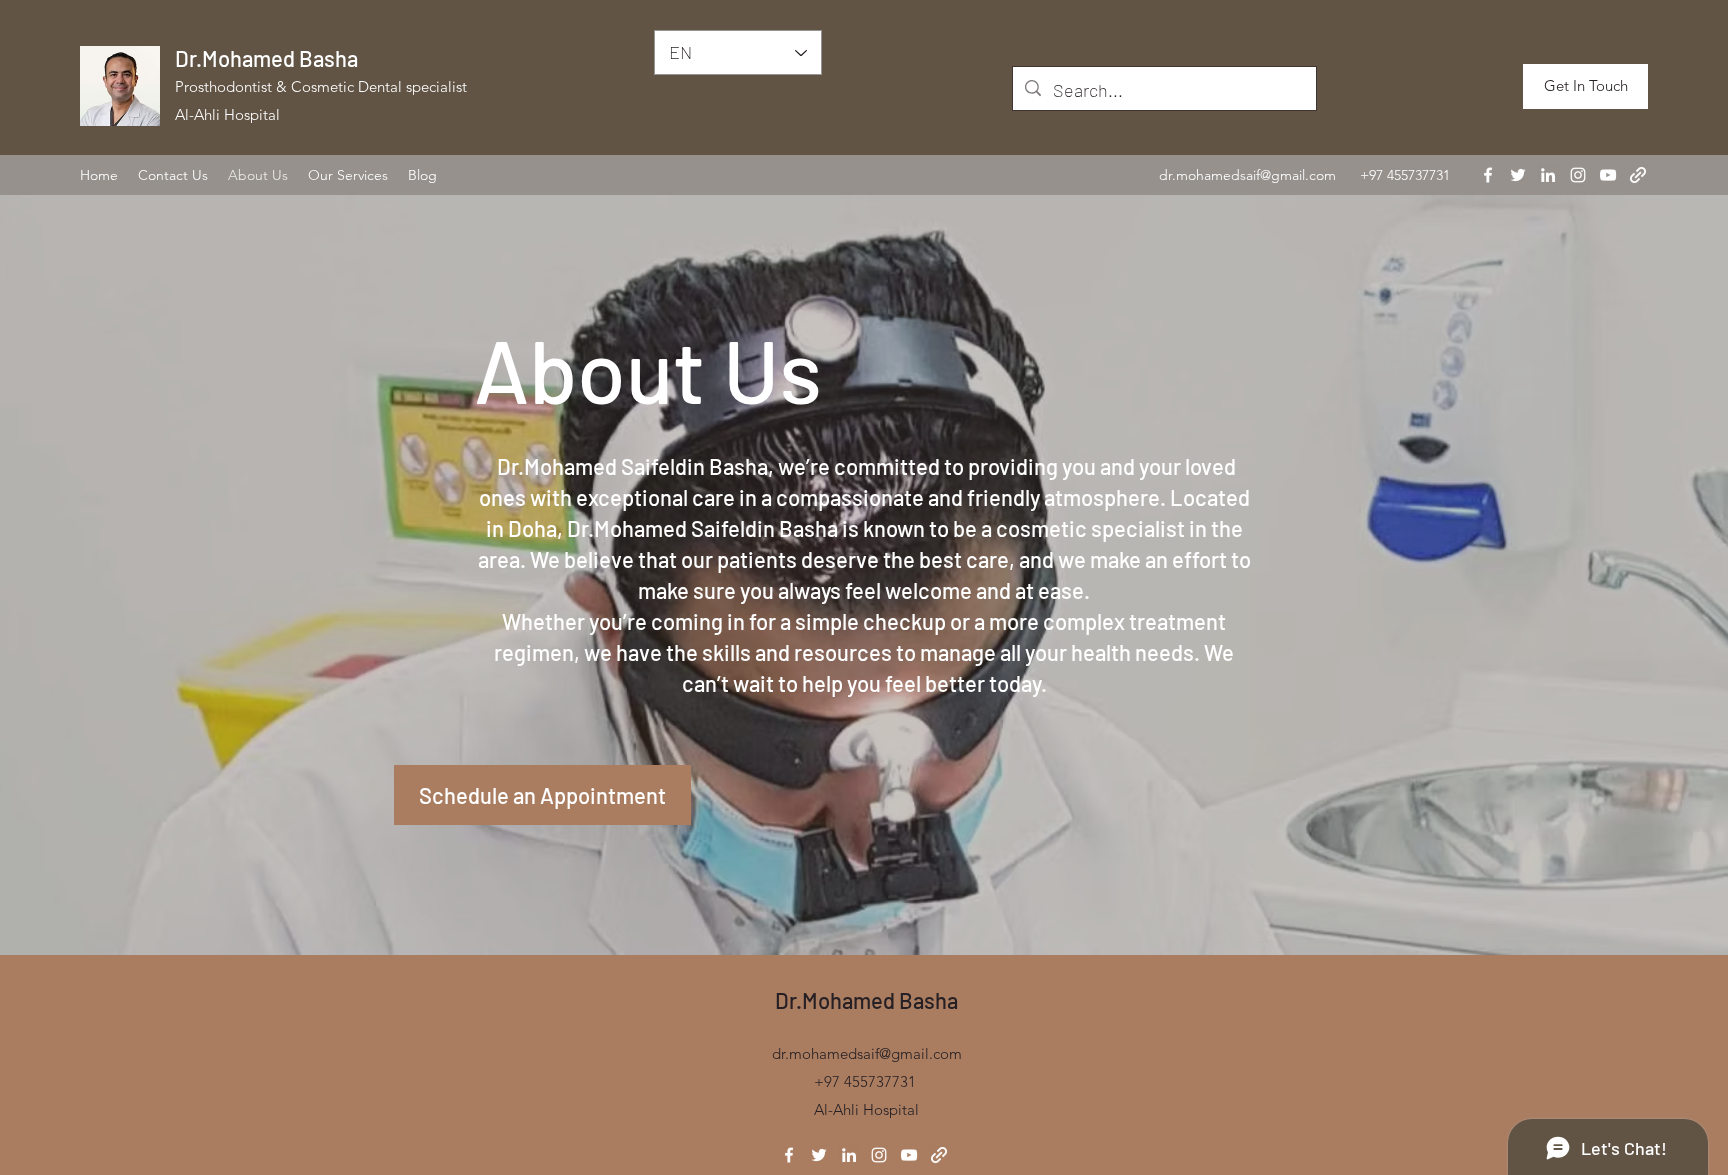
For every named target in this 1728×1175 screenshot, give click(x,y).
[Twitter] (1518, 175)
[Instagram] (1578, 175)
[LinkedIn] (1548, 175)
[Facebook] (1488, 175)
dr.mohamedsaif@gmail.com (1247, 175)
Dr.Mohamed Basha (266, 58)
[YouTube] (1608, 175)
